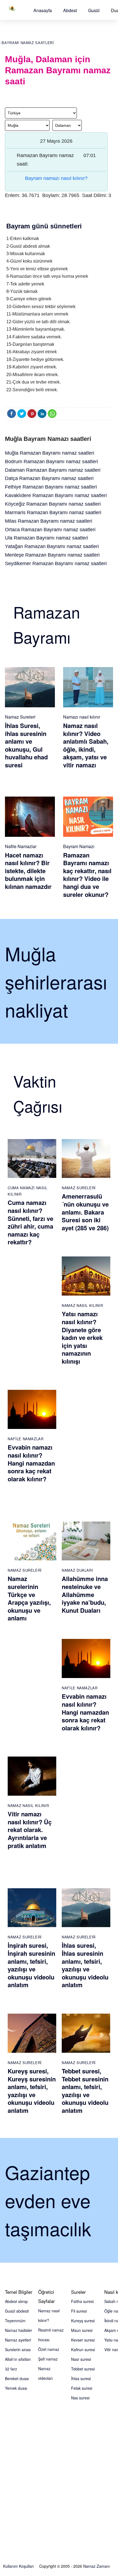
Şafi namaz (48, 2359)
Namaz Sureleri (20, 717)
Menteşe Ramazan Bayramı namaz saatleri (52, 555)
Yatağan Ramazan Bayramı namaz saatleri (52, 546)
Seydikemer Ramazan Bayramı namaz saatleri (56, 563)
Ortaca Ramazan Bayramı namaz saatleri (50, 530)
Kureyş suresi (83, 2321)
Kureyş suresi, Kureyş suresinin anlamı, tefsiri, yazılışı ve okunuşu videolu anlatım (32, 2091)
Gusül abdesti (17, 2311)
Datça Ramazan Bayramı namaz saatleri (49, 478)
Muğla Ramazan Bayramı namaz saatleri (50, 453)
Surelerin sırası (18, 2350)
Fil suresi (79, 2311)
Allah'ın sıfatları (18, 2359)
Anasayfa (43, 10)
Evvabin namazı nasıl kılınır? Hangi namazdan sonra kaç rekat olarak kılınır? (31, 1463)
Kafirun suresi (83, 2350)
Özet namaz (49, 2349)
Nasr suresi (81, 2359)
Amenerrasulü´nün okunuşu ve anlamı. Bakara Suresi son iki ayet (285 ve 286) (85, 1212)
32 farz (11, 2369)
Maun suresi (82, 2330)
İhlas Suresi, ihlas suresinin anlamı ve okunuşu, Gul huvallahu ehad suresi (26, 745)
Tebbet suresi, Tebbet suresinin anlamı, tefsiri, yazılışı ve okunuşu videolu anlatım (85, 2091)
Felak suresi (82, 2388)
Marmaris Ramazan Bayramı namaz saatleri (53, 512)
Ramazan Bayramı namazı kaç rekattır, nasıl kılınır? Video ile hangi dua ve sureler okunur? (87, 875)
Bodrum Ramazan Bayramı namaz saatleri (51, 462)
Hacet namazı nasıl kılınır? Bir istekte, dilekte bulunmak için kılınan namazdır (28, 871)
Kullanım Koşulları (18, 2566)
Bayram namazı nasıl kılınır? (56, 178)
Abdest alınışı (16, 2301)
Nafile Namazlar (21, 846)
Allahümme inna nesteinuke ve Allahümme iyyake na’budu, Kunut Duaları (85, 1594)
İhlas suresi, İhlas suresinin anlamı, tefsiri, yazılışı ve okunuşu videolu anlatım (85, 1965)
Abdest (70, 10)
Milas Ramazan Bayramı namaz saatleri (49, 521)
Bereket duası (17, 2378)
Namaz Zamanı (96, 2566)
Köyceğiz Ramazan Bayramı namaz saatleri (53, 504)
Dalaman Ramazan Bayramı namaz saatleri (53, 470)
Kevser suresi (83, 2340)
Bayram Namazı (79, 846)
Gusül (94, 10)
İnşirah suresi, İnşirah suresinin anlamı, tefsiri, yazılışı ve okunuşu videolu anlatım (31, 1965)
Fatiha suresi (82, 2301)
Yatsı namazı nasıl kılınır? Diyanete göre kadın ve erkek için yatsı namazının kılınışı (82, 1337)
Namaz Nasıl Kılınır (82, 1305)
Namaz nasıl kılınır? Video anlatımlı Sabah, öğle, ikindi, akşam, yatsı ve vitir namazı (86, 745)
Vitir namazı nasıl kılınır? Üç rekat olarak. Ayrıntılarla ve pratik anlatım (30, 1830)
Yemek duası (16, 2388)
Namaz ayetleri (18, 2340)
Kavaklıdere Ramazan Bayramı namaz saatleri (56, 495)
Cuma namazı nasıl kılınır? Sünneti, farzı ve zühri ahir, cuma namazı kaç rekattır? (30, 1222)
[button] (43, 10)
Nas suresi (80, 2398)
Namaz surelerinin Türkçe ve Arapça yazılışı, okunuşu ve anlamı (29, 1598)
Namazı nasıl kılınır (82, 717)
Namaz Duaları (77, 1570)
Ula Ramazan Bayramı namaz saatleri (47, 538)
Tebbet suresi (83, 2369)
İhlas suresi (81, 2378)
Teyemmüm (15, 2321)
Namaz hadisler (19, 2330)
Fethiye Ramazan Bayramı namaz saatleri (51, 487)
